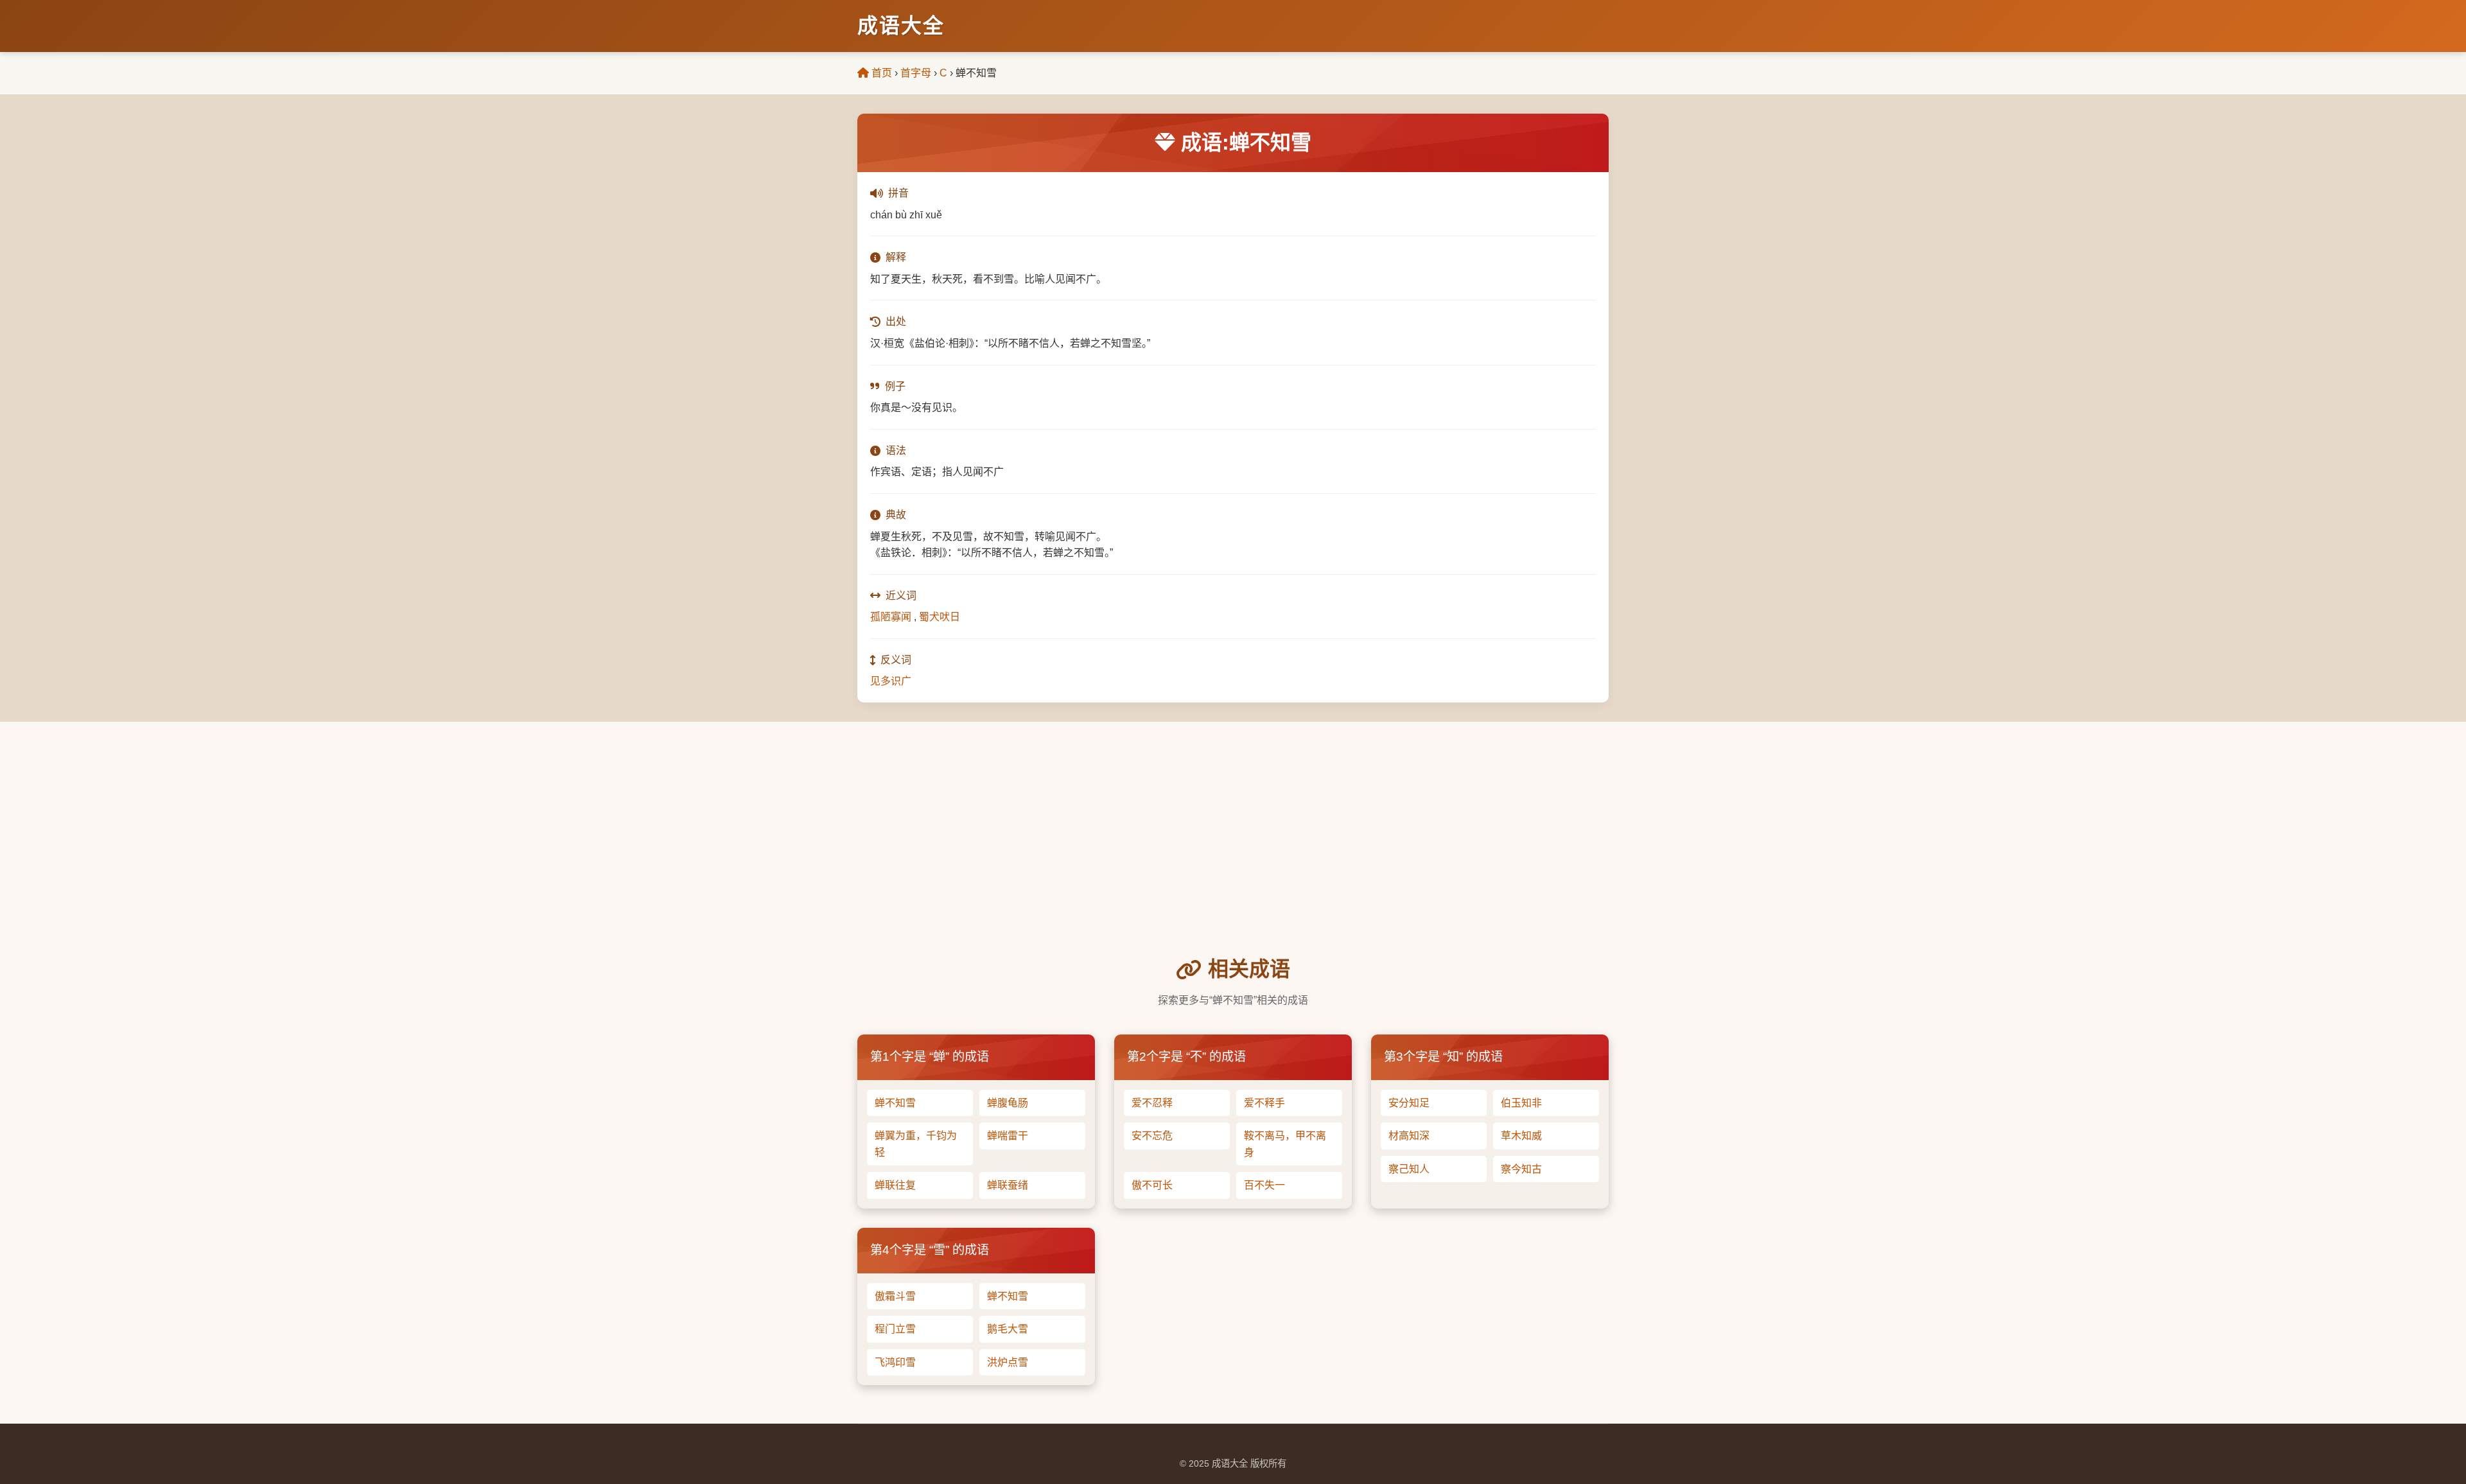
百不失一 (1264, 1185)
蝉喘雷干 (1008, 1136)
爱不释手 (1264, 1103)
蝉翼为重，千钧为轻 (916, 1144)
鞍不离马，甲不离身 (1285, 1144)
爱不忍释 (1152, 1103)
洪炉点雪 (1008, 1362)
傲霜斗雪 (895, 1296)
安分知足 (1409, 1103)
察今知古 (1521, 1169)
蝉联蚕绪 (1008, 1185)
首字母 (916, 73)
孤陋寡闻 (891, 617)
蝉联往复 (895, 1185)
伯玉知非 (1521, 1103)
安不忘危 (1152, 1136)
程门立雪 (895, 1329)
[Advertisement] (1233, 857)
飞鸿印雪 (895, 1362)
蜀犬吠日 (940, 617)
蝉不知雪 (895, 1103)
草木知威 (1521, 1136)
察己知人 (1409, 1169)
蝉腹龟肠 (1008, 1103)
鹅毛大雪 (1008, 1329)
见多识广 (891, 681)
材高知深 (1409, 1136)
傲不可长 (1152, 1185)
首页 (880, 73)
